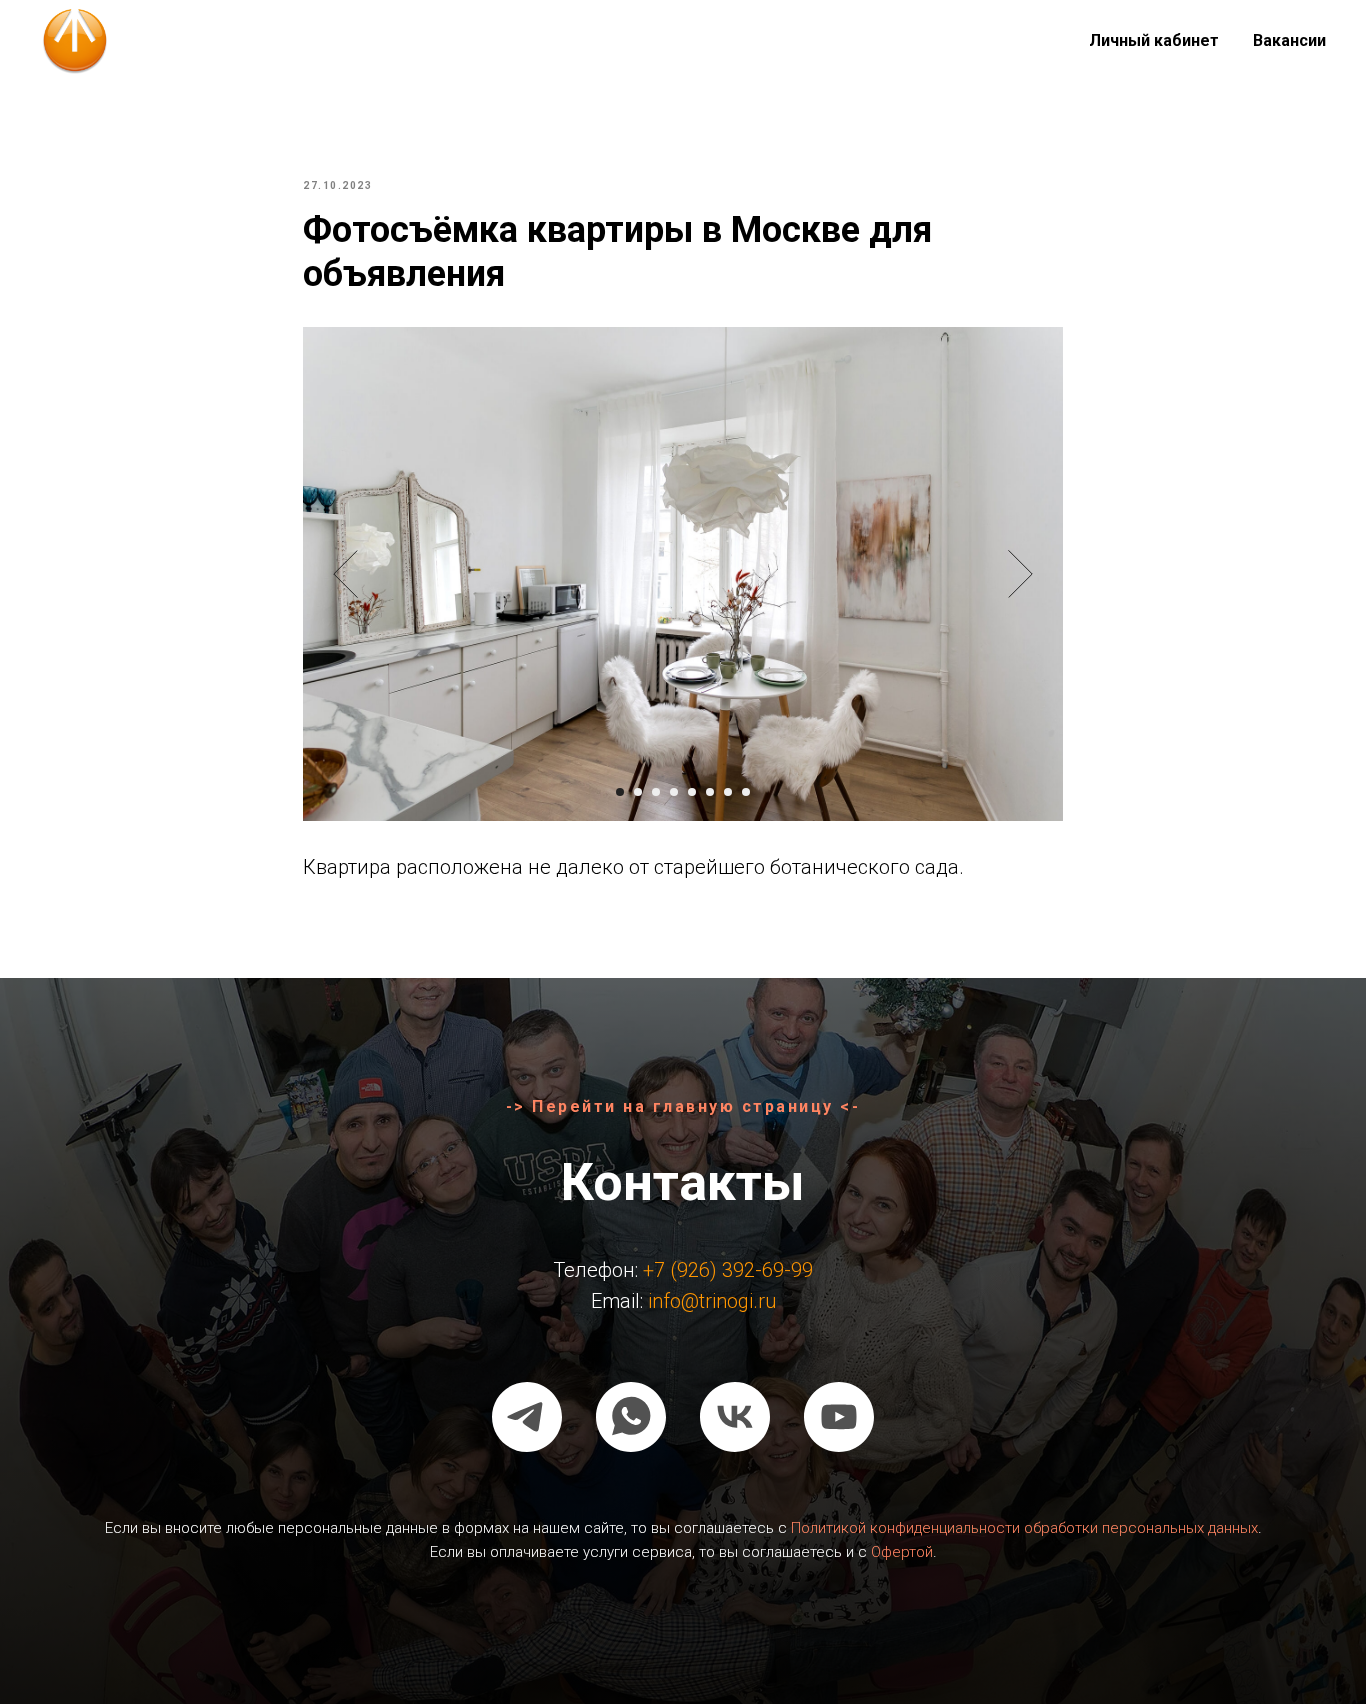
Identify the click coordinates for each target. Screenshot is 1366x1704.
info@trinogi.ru (712, 1301)
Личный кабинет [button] (1154, 40)
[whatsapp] (631, 1417)
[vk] (735, 1417)
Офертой (902, 1552)
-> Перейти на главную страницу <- (683, 1106)
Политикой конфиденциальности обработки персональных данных (1024, 1528)
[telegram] (527, 1417)
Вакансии (1289, 40)
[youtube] (839, 1417)
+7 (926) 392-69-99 (728, 1270)
